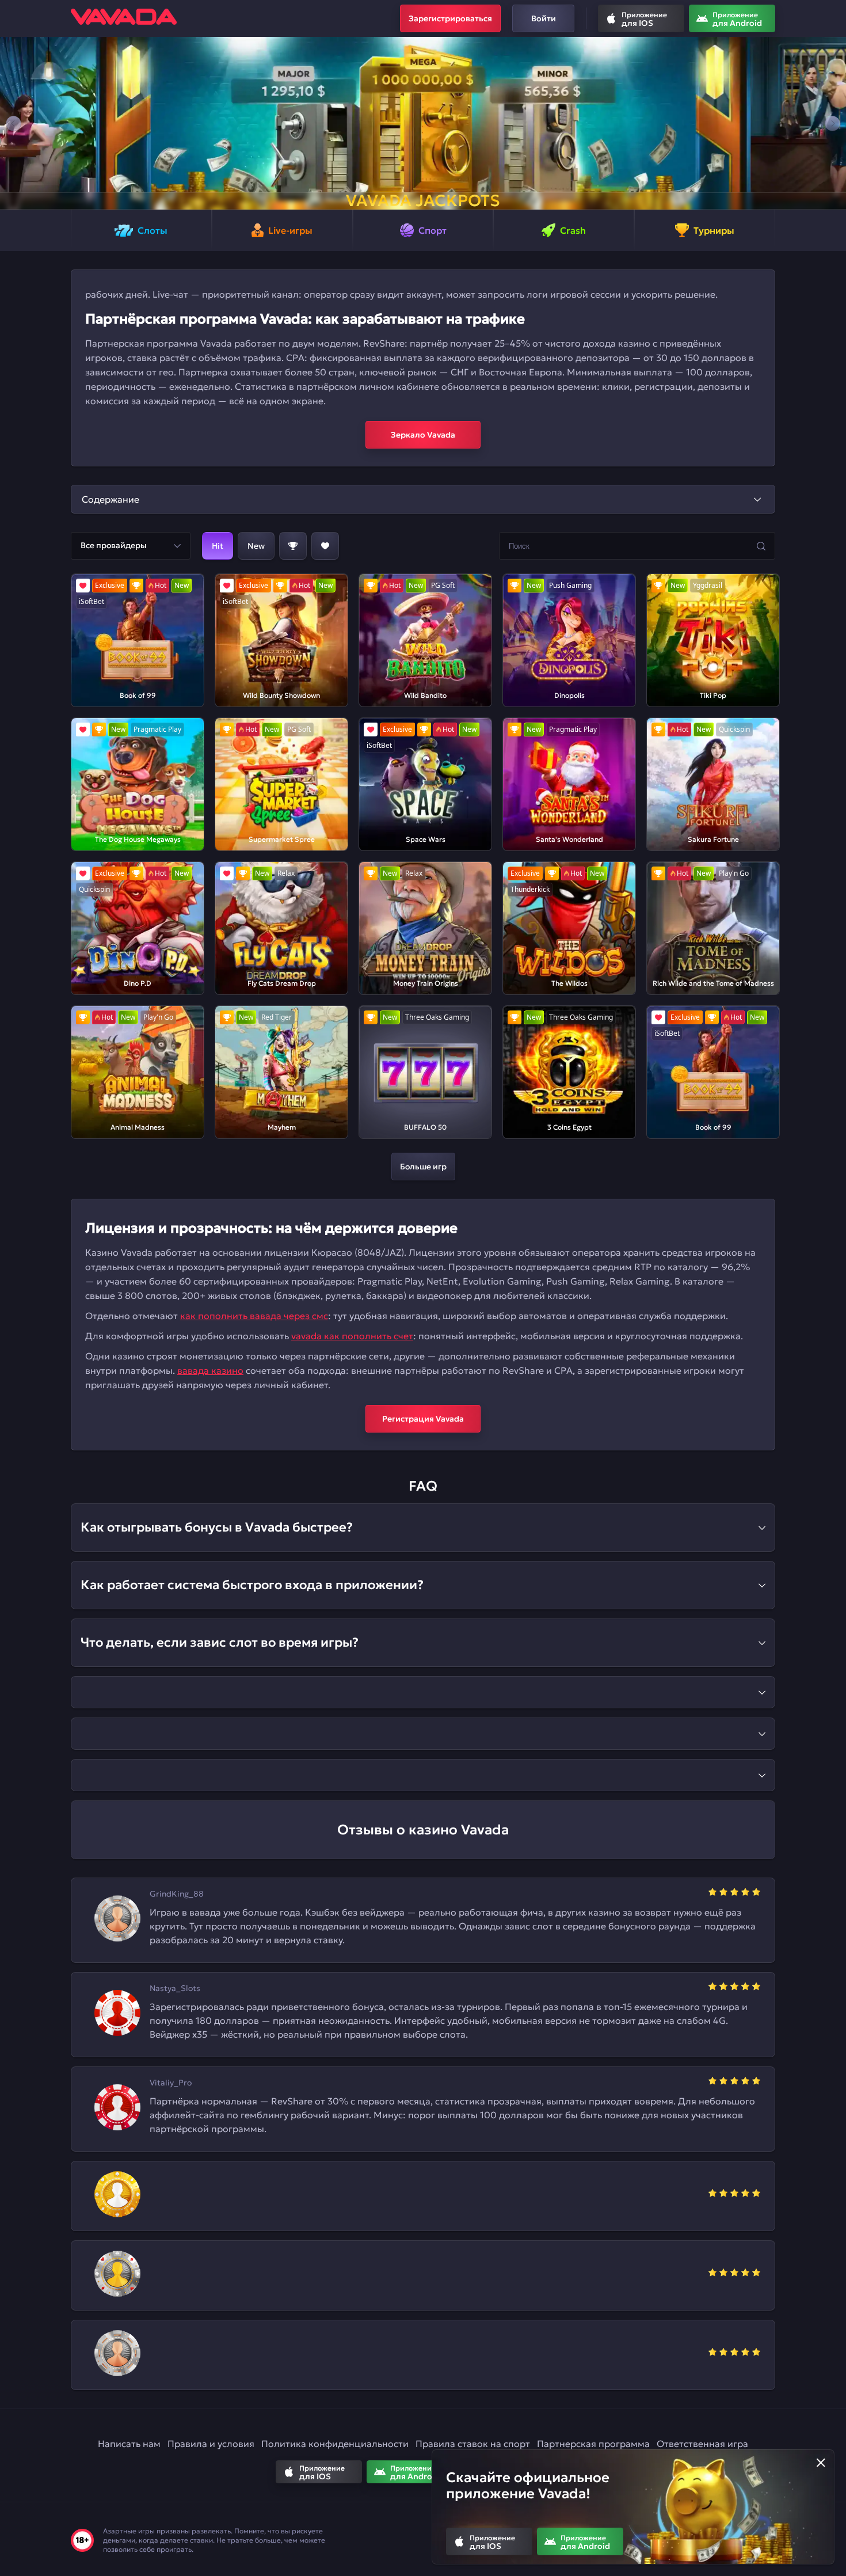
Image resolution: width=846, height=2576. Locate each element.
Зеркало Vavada (423, 435)
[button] (14, 123)
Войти (544, 18)
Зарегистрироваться (450, 18)
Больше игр (423, 1167)
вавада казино (210, 1370)
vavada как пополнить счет (352, 1336)
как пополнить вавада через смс (254, 1316)
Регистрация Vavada (423, 1419)
